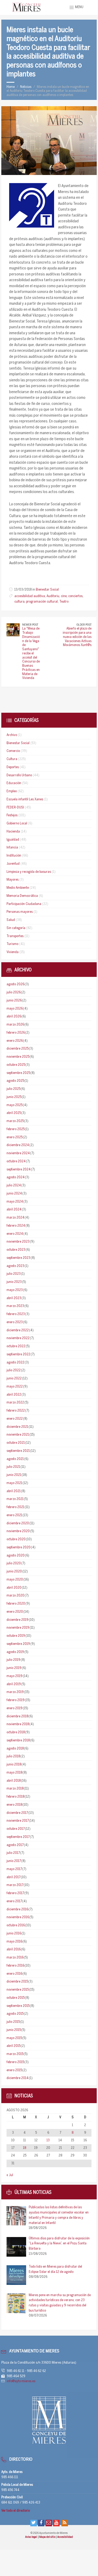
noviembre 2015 (18, 1990)
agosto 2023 (15, 1266)
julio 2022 (14, 1370)
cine (64, 596)
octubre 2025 (16, 1065)
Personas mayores (20, 912)
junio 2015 (14, 2030)
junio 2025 (14, 1097)
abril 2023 (14, 1298)
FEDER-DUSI (15, 808)
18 (25, 2148)
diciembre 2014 (18, 2078)
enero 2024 (15, 1234)
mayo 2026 (15, 1009)
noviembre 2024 (18, 1153)
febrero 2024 (16, 1226)
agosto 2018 (15, 1749)
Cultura (12, 759)
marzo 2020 (15, 1596)
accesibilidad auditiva (30, 596)
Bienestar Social (47, 590)
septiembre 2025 (18, 1073)
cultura (19, 602)
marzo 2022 (15, 1403)
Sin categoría (16, 928)
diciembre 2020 (18, 1523)
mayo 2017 (14, 1869)
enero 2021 (14, 1515)
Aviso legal (31, 2537)
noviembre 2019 (18, 1628)
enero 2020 (15, 1612)
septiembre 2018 (18, 1740)
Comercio (13, 751)
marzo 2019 (15, 1692)
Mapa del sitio (48, 2537)
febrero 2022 (16, 1411)
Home (11, 87)
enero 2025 (15, 1137)
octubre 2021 (16, 1443)
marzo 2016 (15, 1958)
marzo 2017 (15, 1885)
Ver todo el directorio (16, 2511)
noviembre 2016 (18, 1917)
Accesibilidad (65, 2537)
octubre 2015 (16, 1998)
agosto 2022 (15, 1363)
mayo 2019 (15, 1676)
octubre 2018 (16, 1732)
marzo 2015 (15, 2054)
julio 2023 (14, 1274)
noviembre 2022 (18, 1338)
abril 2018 (14, 1781)
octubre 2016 (16, 1925)
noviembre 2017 (18, 1821)
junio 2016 (14, 1934)
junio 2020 (14, 1572)
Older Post (84, 625)
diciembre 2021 (17, 1427)
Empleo (12, 791)
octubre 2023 (16, 1250)
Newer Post (30, 625)
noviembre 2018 (18, 1724)
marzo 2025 (15, 1121)
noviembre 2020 (18, 1531)
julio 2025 (13, 1089)
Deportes (13, 767)
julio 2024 (14, 1185)
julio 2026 (14, 992)
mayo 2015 (14, 2038)
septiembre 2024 (19, 1170)
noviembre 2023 (18, 1242)
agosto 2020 (16, 1556)
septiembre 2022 (18, 1354)
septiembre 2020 (19, 1547)
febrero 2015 (15, 2062)
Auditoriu (53, 596)
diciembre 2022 (18, 1330)
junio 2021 (14, 1475)
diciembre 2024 (18, 1145)
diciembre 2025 (18, 1049)
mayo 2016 (14, 1942)
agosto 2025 (15, 1081)
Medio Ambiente (18, 888)
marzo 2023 (15, 1306)
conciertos (75, 596)
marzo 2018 (15, 1789)
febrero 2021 (15, 1507)
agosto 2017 (15, 1845)
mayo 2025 (15, 1105)
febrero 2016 (15, 1966)
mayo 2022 (15, 1387)
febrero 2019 (16, 1700)
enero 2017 (14, 1901)
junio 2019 (14, 1668)
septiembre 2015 (18, 2006)
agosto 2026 (15, 984)
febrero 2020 (16, 1604)
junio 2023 (14, 1282)
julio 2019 (13, 1660)
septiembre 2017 (18, 1837)
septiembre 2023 (18, 1258)
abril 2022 (14, 1395)
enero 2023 (15, 1322)
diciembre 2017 (17, 1813)
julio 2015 (13, 2022)
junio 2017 (14, 1861)
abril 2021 (14, 1491)
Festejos (12, 815)
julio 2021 (13, 1467)
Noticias (26, 87)
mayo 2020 (15, 1580)
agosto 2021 (15, 1459)
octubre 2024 (16, 1161)
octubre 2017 (16, 1829)
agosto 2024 (16, 1177)
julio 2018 (13, 1756)
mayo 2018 (14, 1773)
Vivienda (13, 952)
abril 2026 (14, 1017)
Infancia (12, 848)
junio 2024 (14, 1194)
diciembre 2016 (17, 1909)
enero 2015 (14, 2070)
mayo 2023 (15, 1290)
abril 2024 (14, 1210)
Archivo (12, 735)
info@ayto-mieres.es (21, 2381)
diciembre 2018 (17, 1716)
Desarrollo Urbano (19, 775)
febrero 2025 (16, 1129)
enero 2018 (14, 1805)
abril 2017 (13, 1877)
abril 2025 (14, 1113)
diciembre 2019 (18, 1620)
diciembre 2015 (17, 1982)
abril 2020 (14, 1588)
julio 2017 (13, 1853)
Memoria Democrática (22, 896)
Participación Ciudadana (24, 904)
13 (48, 2140)
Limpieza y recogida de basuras (29, 872)
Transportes (15, 936)
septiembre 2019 (18, 1644)
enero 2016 (14, 1974)
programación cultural (42, 602)
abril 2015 (13, 2046)
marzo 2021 (15, 1499)
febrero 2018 (15, 1797)
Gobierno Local (17, 823)
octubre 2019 (16, 1636)
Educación (14, 783)
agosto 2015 (15, 2014)
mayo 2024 (15, 1202)
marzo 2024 (15, 1218)
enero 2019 (15, 1708)
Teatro (64, 602)
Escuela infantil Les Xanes (25, 799)
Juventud (13, 864)
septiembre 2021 (18, 1451)
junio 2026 (14, 1001)
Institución (14, 856)
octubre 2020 (16, 1539)
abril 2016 (14, 1949)
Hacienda (13, 832)
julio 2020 (14, 1563)
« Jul (10, 2175)
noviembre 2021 (18, 1435)
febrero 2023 (16, 1314)
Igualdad (13, 840)
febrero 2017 (15, 1893)
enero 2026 (15, 1041)
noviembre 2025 (18, 1057)
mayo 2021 (14, 1483)
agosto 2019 (15, 1652)
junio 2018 (14, 1765)
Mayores (13, 880)
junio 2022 (14, 1378)
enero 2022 (15, 1419)
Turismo (12, 944)
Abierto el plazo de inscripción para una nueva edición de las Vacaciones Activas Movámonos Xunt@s (77, 637)
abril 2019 (14, 1684)
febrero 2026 (16, 1033)
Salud (11, 920)
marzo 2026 (15, 1025)
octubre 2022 (16, 1346)
